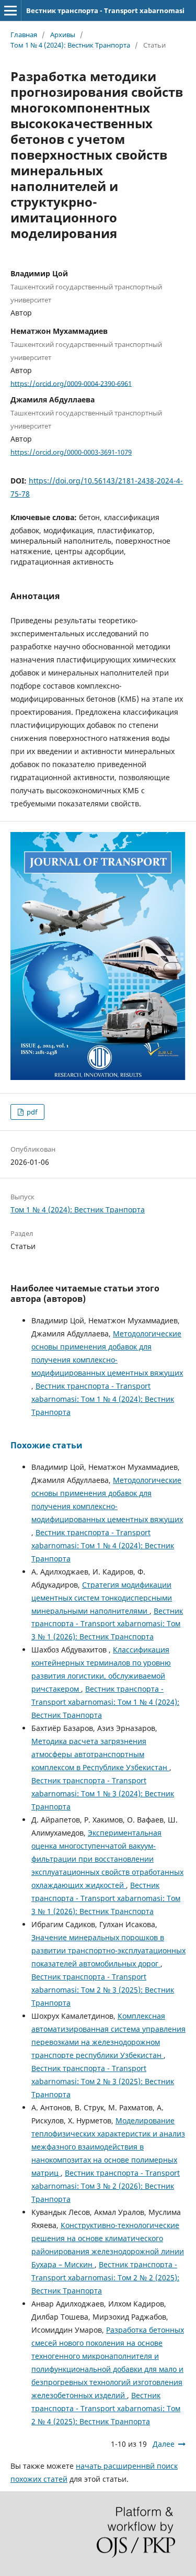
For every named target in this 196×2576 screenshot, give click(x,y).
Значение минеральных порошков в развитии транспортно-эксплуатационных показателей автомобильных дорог (108, 1950)
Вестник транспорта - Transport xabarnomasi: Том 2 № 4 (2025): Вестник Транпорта (106, 2408)
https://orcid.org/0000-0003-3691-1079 (71, 452)
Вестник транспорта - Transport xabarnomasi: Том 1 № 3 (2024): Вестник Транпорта (103, 1793)
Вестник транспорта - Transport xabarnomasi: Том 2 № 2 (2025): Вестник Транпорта (105, 2277)
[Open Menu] (10, 10)
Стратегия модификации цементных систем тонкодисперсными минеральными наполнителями (102, 1598)
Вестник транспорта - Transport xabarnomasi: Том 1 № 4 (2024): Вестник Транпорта (103, 1399)
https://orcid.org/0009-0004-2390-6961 (71, 383)
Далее (164, 2444)
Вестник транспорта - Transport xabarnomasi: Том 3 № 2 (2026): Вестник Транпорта (106, 2186)
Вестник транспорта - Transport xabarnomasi (105, 10)
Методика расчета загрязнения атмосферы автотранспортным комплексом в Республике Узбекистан (100, 1754)
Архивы (63, 35)
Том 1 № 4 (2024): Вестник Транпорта (70, 45)
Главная (24, 35)
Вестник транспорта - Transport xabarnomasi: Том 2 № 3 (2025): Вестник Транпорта (103, 1990)
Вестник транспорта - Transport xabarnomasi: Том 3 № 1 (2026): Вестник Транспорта (107, 1624)
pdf (31, 1112)
